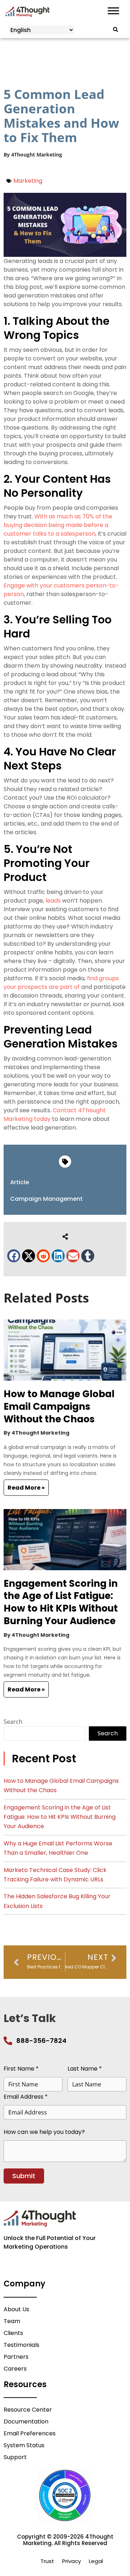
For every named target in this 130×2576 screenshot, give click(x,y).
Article (19, 1182)
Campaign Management (46, 1199)
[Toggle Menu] (113, 11)
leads (53, 901)
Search (13, 1721)
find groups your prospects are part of (61, 983)
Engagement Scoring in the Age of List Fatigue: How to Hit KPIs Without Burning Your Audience (61, 1602)
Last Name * (85, 2069)
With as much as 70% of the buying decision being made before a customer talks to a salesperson (58, 525)
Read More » (26, 1488)
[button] (14, 1256)
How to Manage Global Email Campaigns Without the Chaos (59, 1407)
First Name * (21, 2069)
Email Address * (26, 2097)
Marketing (28, 181)
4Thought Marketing (37, 155)
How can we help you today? (44, 2132)
